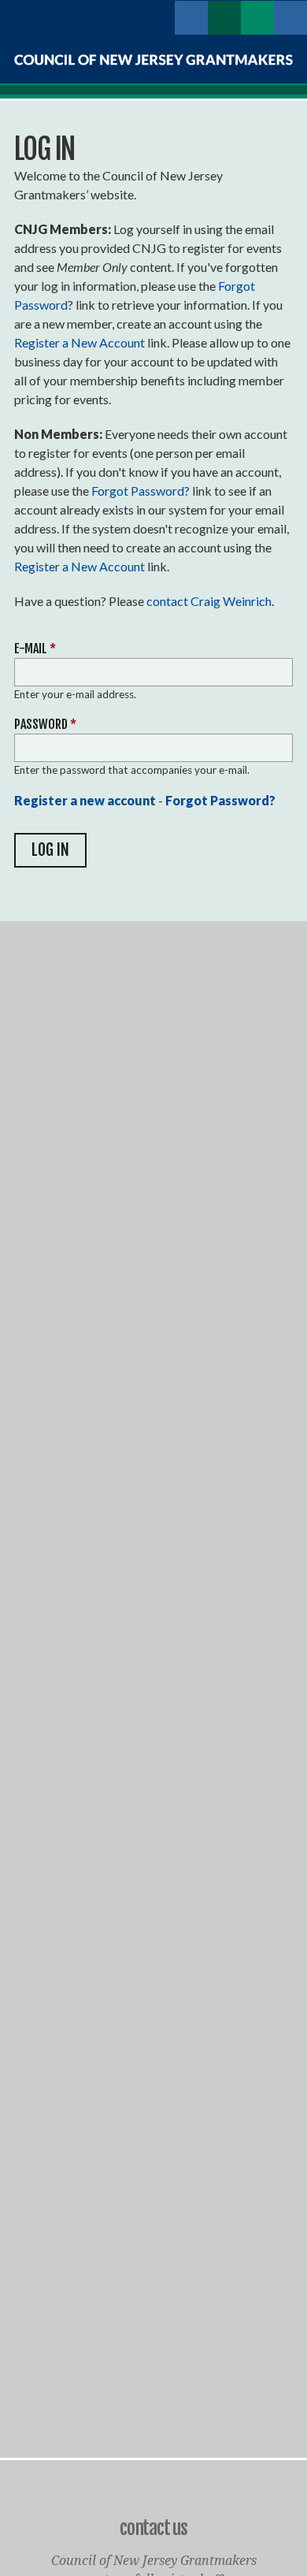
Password (45, 724)
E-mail (35, 649)
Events (257, 17)
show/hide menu (158, 17)
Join (224, 17)
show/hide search (290, 17)
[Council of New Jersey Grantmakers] (153, 60)
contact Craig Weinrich (209, 601)
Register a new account (85, 800)
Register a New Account (80, 342)
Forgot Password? (141, 491)
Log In (191, 17)
